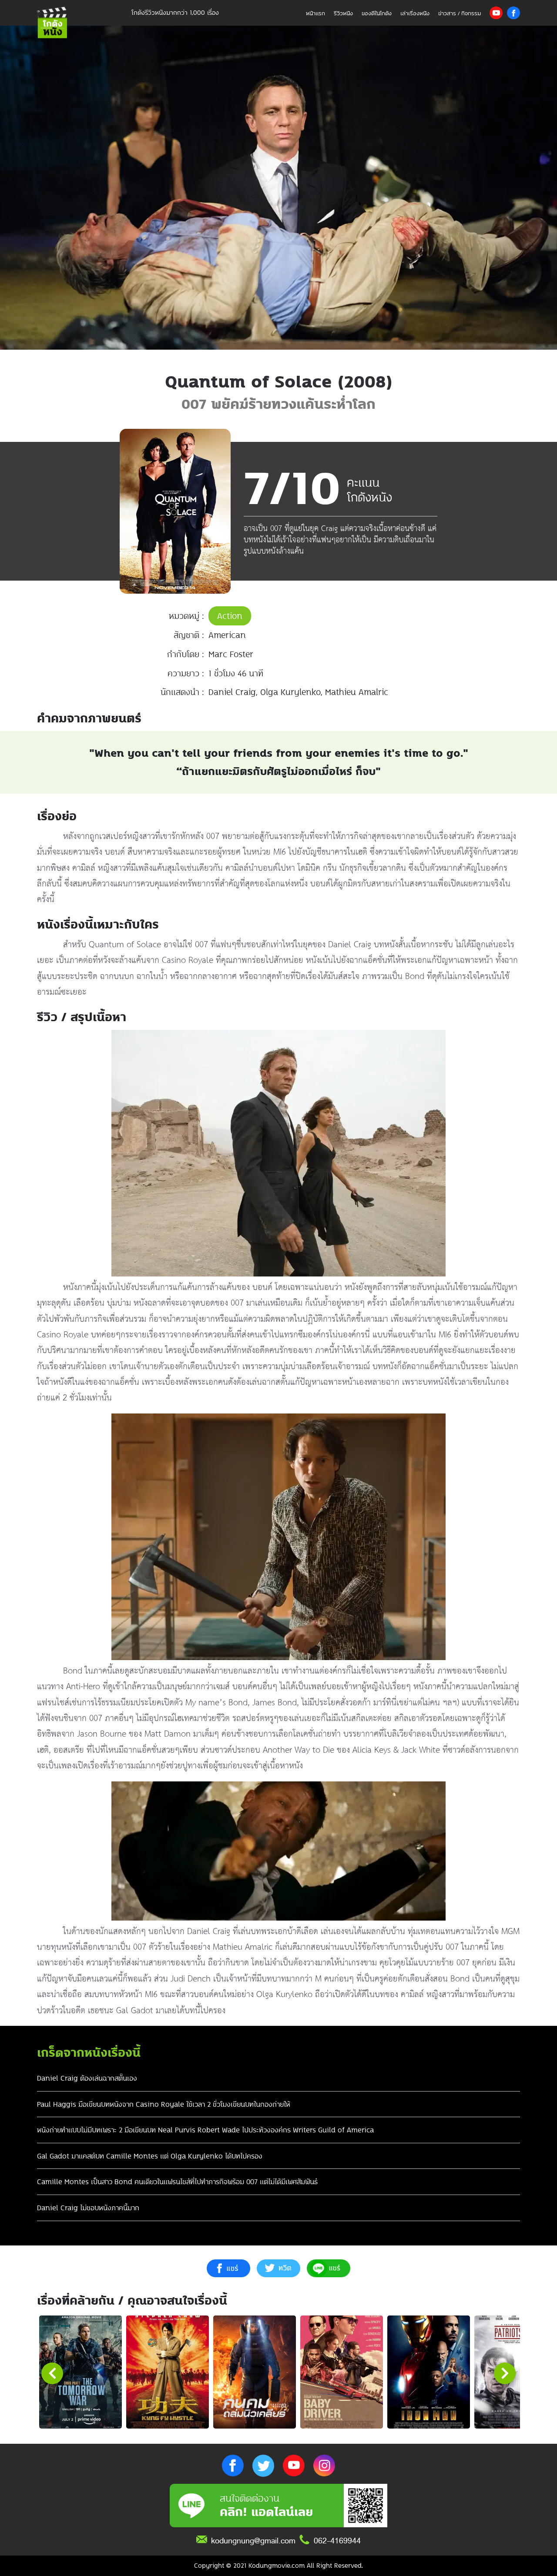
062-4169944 (337, 2541)
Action (230, 616)
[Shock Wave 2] (255, 2372)
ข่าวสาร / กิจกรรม (460, 13)
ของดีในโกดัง (377, 13)
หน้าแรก (315, 13)
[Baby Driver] (342, 2372)
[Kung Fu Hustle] (168, 2372)
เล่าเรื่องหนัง (415, 13)
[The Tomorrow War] (81, 2372)
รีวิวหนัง (343, 13)
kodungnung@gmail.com (253, 2541)
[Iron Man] (429, 2372)
